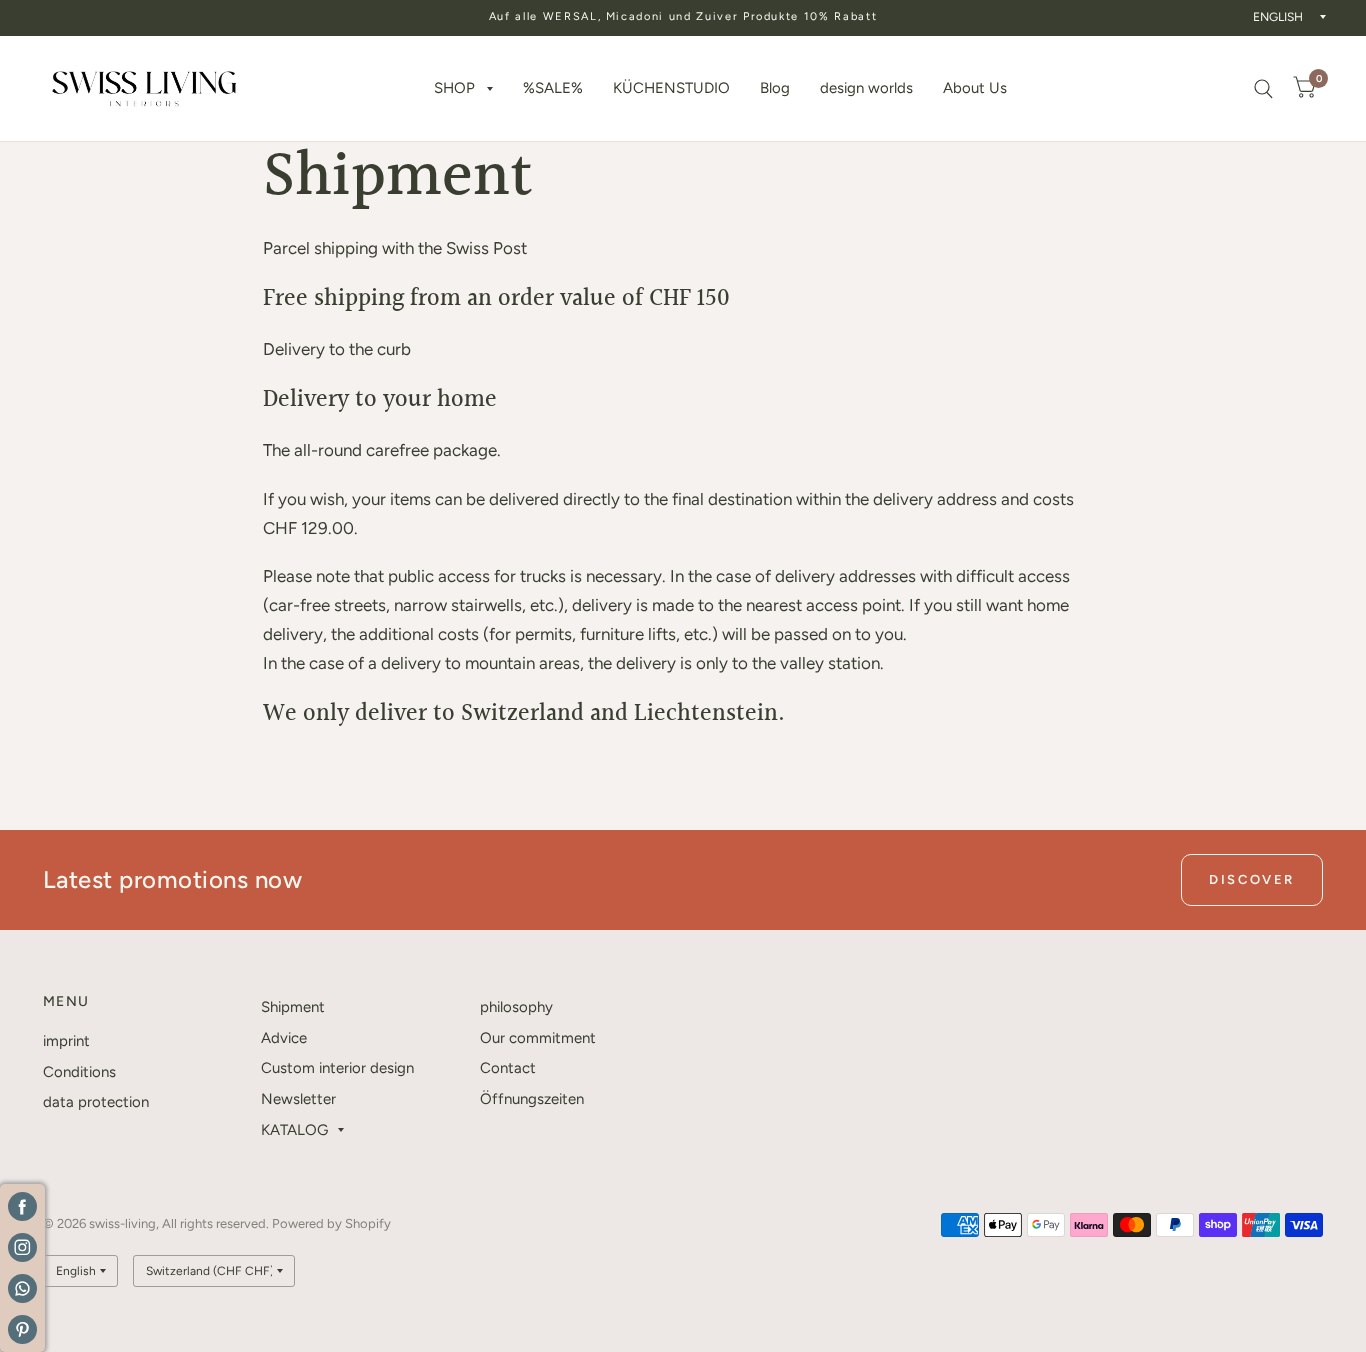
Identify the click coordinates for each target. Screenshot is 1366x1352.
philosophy (516, 1007)
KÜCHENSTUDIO (671, 88)
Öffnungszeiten (532, 1099)
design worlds (866, 88)
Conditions (79, 1072)
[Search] (1263, 88)
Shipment (293, 1007)
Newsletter (298, 1099)
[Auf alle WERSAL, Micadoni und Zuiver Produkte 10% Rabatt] (683, 17)
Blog (775, 88)
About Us (975, 88)
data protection (96, 1102)
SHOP (454, 88)
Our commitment (538, 1038)
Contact (508, 1068)
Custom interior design (337, 1068)
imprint (66, 1041)
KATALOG (294, 1130)
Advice (284, 1038)
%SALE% (553, 88)
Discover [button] (1252, 879)
